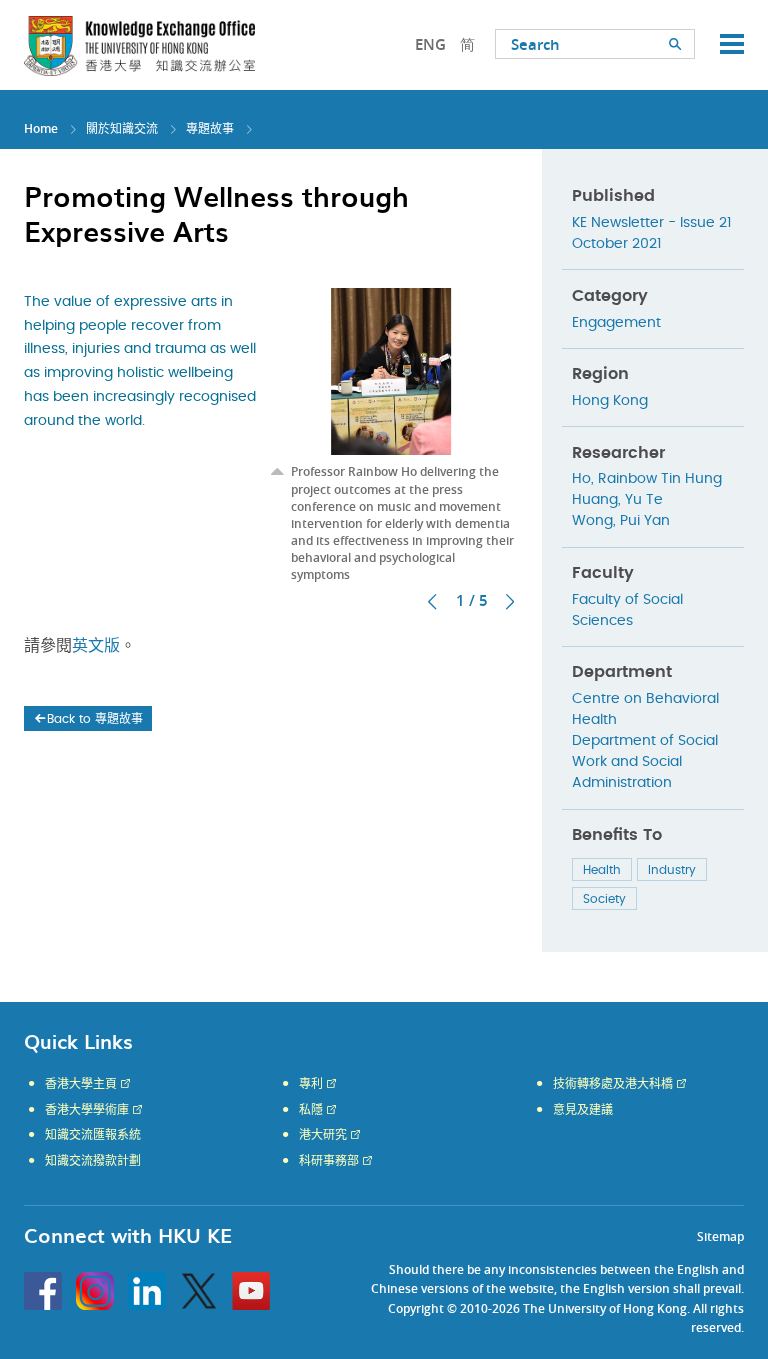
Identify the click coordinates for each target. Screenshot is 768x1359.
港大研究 (323, 1135)
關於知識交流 (122, 128)
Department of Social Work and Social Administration (645, 762)
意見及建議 (583, 1110)
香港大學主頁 (81, 1084)
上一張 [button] (432, 602)
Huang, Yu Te (617, 500)
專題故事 (210, 128)
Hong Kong (610, 401)
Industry (672, 870)
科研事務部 (329, 1161)
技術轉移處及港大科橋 (613, 1084)
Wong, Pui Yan (621, 521)
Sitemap (720, 1236)
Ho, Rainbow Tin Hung (647, 479)
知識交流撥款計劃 (93, 1161)
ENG (430, 44)
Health (602, 870)
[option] (391, 436)
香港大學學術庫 (87, 1110)
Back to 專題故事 (95, 719)
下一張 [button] (510, 602)
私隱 (311, 1110)
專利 (311, 1084)
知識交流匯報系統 (93, 1135)
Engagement (616, 323)
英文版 (96, 646)
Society (604, 899)
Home (41, 128)
